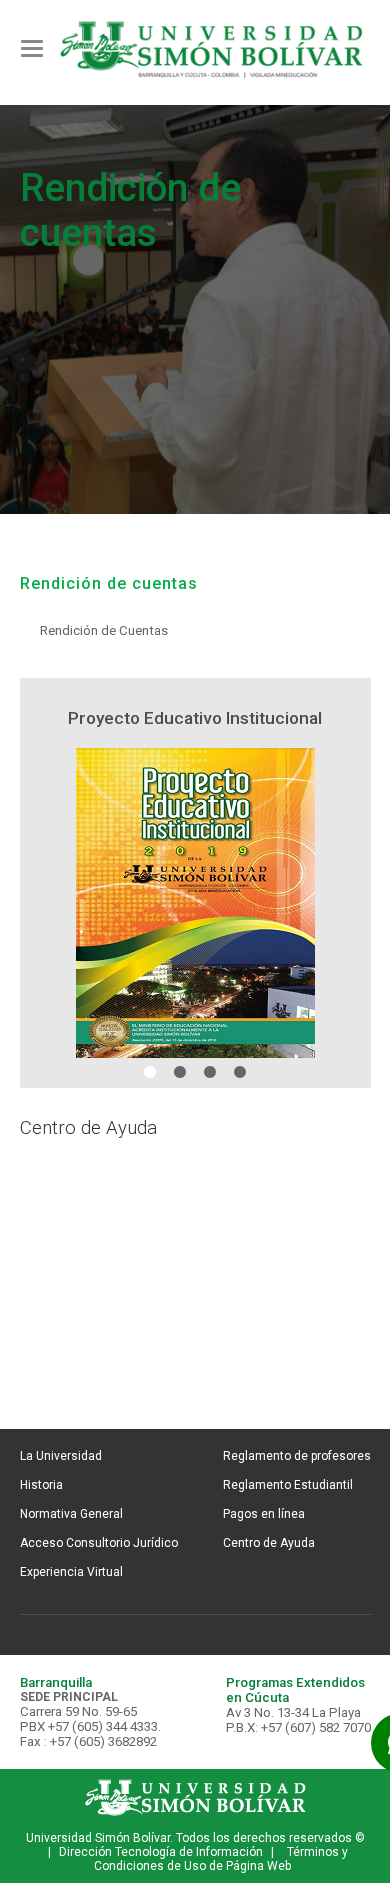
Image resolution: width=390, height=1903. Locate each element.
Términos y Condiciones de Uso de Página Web (221, 1859)
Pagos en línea (264, 1514)
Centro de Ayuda (269, 1543)
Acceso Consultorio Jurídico (99, 1543)
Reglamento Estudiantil (288, 1485)
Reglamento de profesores (297, 1456)
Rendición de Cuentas (104, 630)
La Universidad (61, 1456)
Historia (41, 1485)
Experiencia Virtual (71, 1572)
